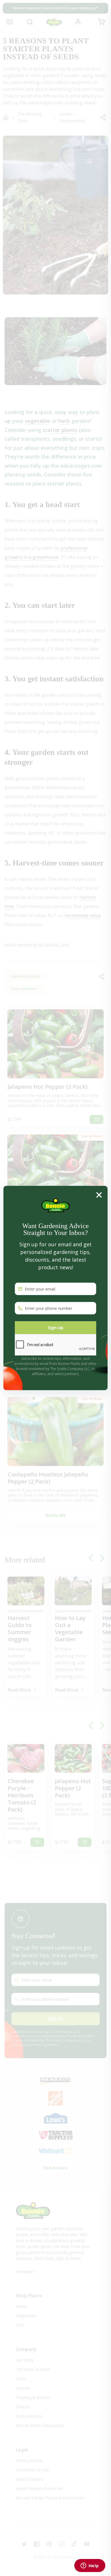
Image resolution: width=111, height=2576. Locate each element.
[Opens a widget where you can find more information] (90, 2566)
